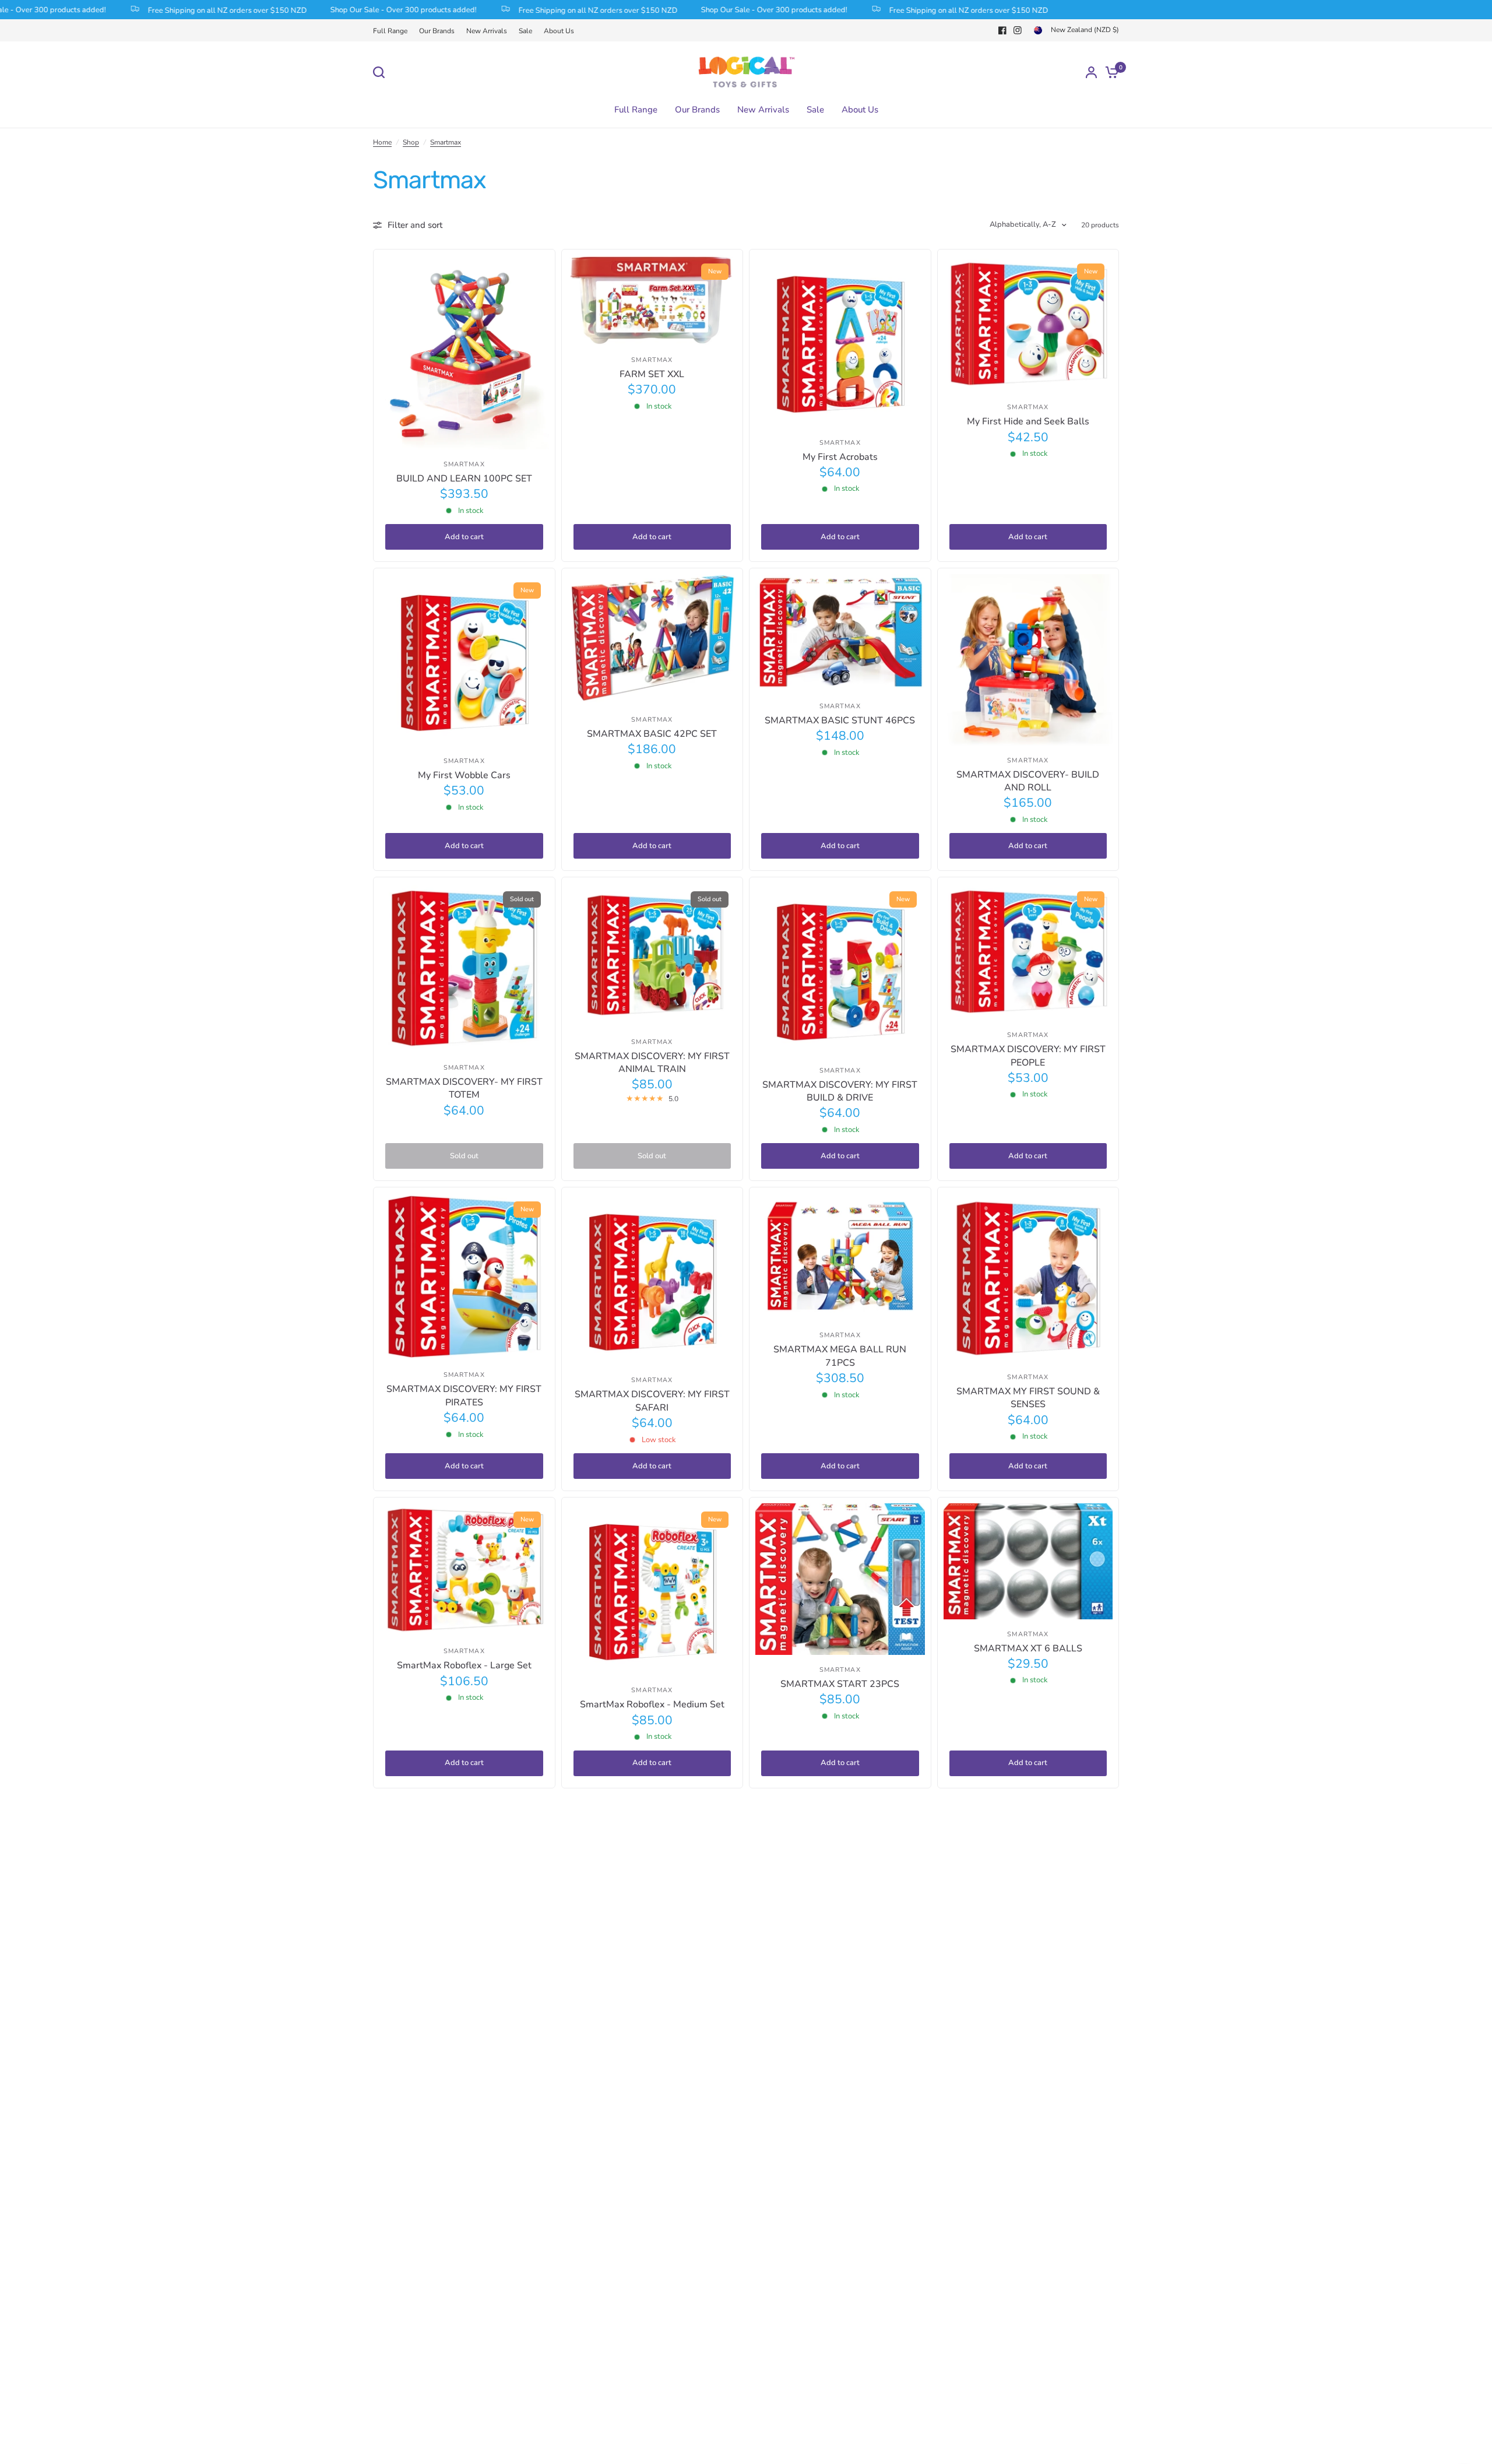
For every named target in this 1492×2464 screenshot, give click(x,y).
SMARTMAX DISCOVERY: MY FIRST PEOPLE (1028, 1056)
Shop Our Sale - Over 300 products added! (344, 10)
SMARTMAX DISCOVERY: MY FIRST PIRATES (464, 1396)
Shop (411, 142)
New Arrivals (487, 31)
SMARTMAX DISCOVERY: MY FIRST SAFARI (652, 1401)
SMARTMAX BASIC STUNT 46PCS (840, 720)
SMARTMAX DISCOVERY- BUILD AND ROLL (1028, 781)
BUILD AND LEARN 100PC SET (464, 479)
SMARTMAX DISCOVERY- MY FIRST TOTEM (464, 1088)
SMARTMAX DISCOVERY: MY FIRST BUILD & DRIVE (840, 1091)
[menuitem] (393, 31)
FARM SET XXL (652, 374)
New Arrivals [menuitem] (763, 110)
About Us (559, 31)
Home (382, 142)
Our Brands (437, 31)
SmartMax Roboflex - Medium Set (652, 1704)
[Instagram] (1018, 30)
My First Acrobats (840, 457)
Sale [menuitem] (815, 110)
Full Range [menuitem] (636, 110)
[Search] (382, 72)
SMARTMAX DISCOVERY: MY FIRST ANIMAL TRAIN (652, 1063)
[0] (1109, 72)
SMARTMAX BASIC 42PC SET (652, 734)
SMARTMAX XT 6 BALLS (1028, 1648)
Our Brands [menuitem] (697, 110)
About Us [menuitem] (860, 110)
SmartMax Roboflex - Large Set (464, 1665)
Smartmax (446, 142)
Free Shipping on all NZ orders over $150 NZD (168, 10)
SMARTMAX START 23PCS (840, 1684)
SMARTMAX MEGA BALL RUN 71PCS (840, 1356)
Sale (525, 31)
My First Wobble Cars (464, 775)
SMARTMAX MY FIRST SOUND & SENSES (1028, 1398)
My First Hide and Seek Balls (1028, 421)
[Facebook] (1002, 30)
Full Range (390, 31)
